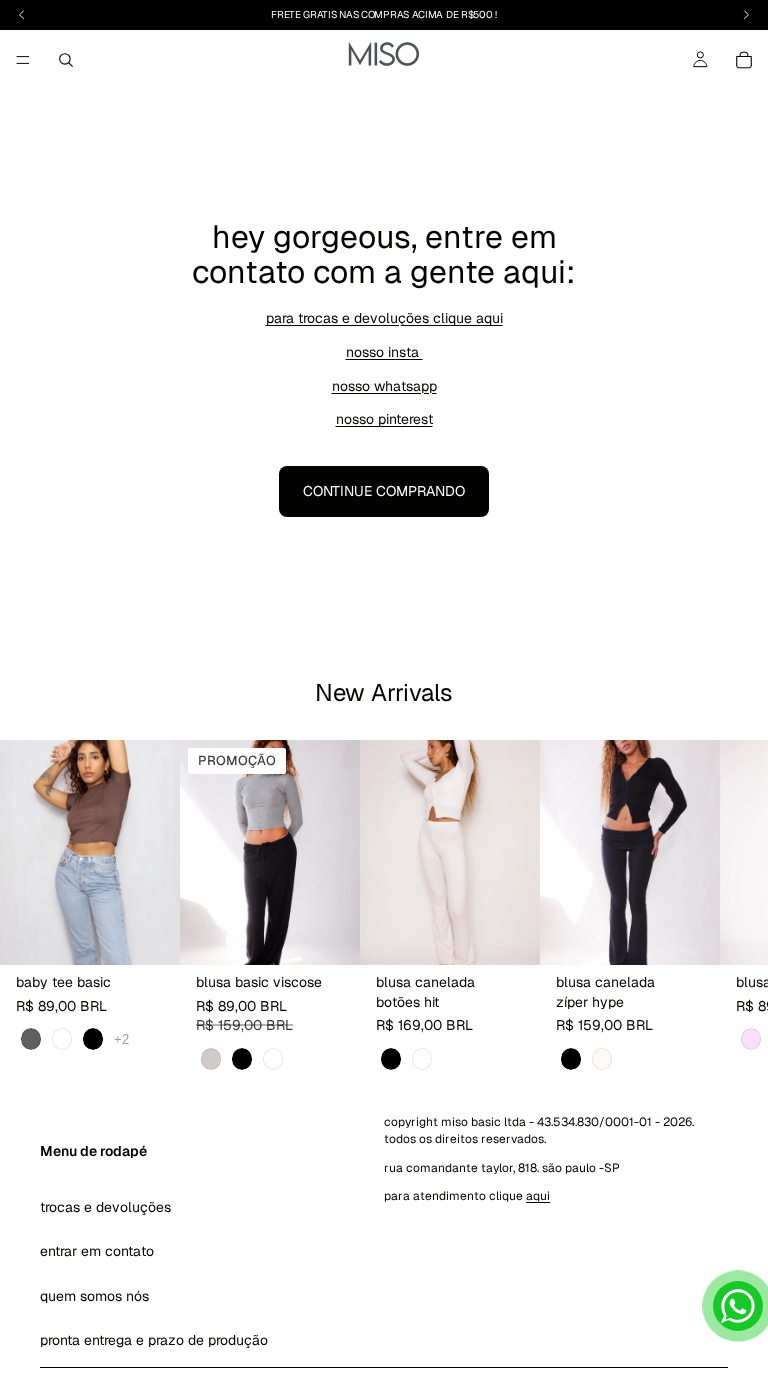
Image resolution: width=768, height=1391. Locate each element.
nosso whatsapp (384, 386)
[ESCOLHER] (149, 934)
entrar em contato (97, 1251)
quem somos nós (94, 1295)
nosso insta (384, 352)
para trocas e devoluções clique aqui (384, 318)
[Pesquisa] (66, 60)
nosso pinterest (384, 419)
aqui (538, 1196)
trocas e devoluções (105, 1207)
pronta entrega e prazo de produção (154, 1340)
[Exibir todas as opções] (121, 1039)
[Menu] (23, 60)
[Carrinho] (744, 60)
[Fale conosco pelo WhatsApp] (738, 1306)
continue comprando (384, 491)
